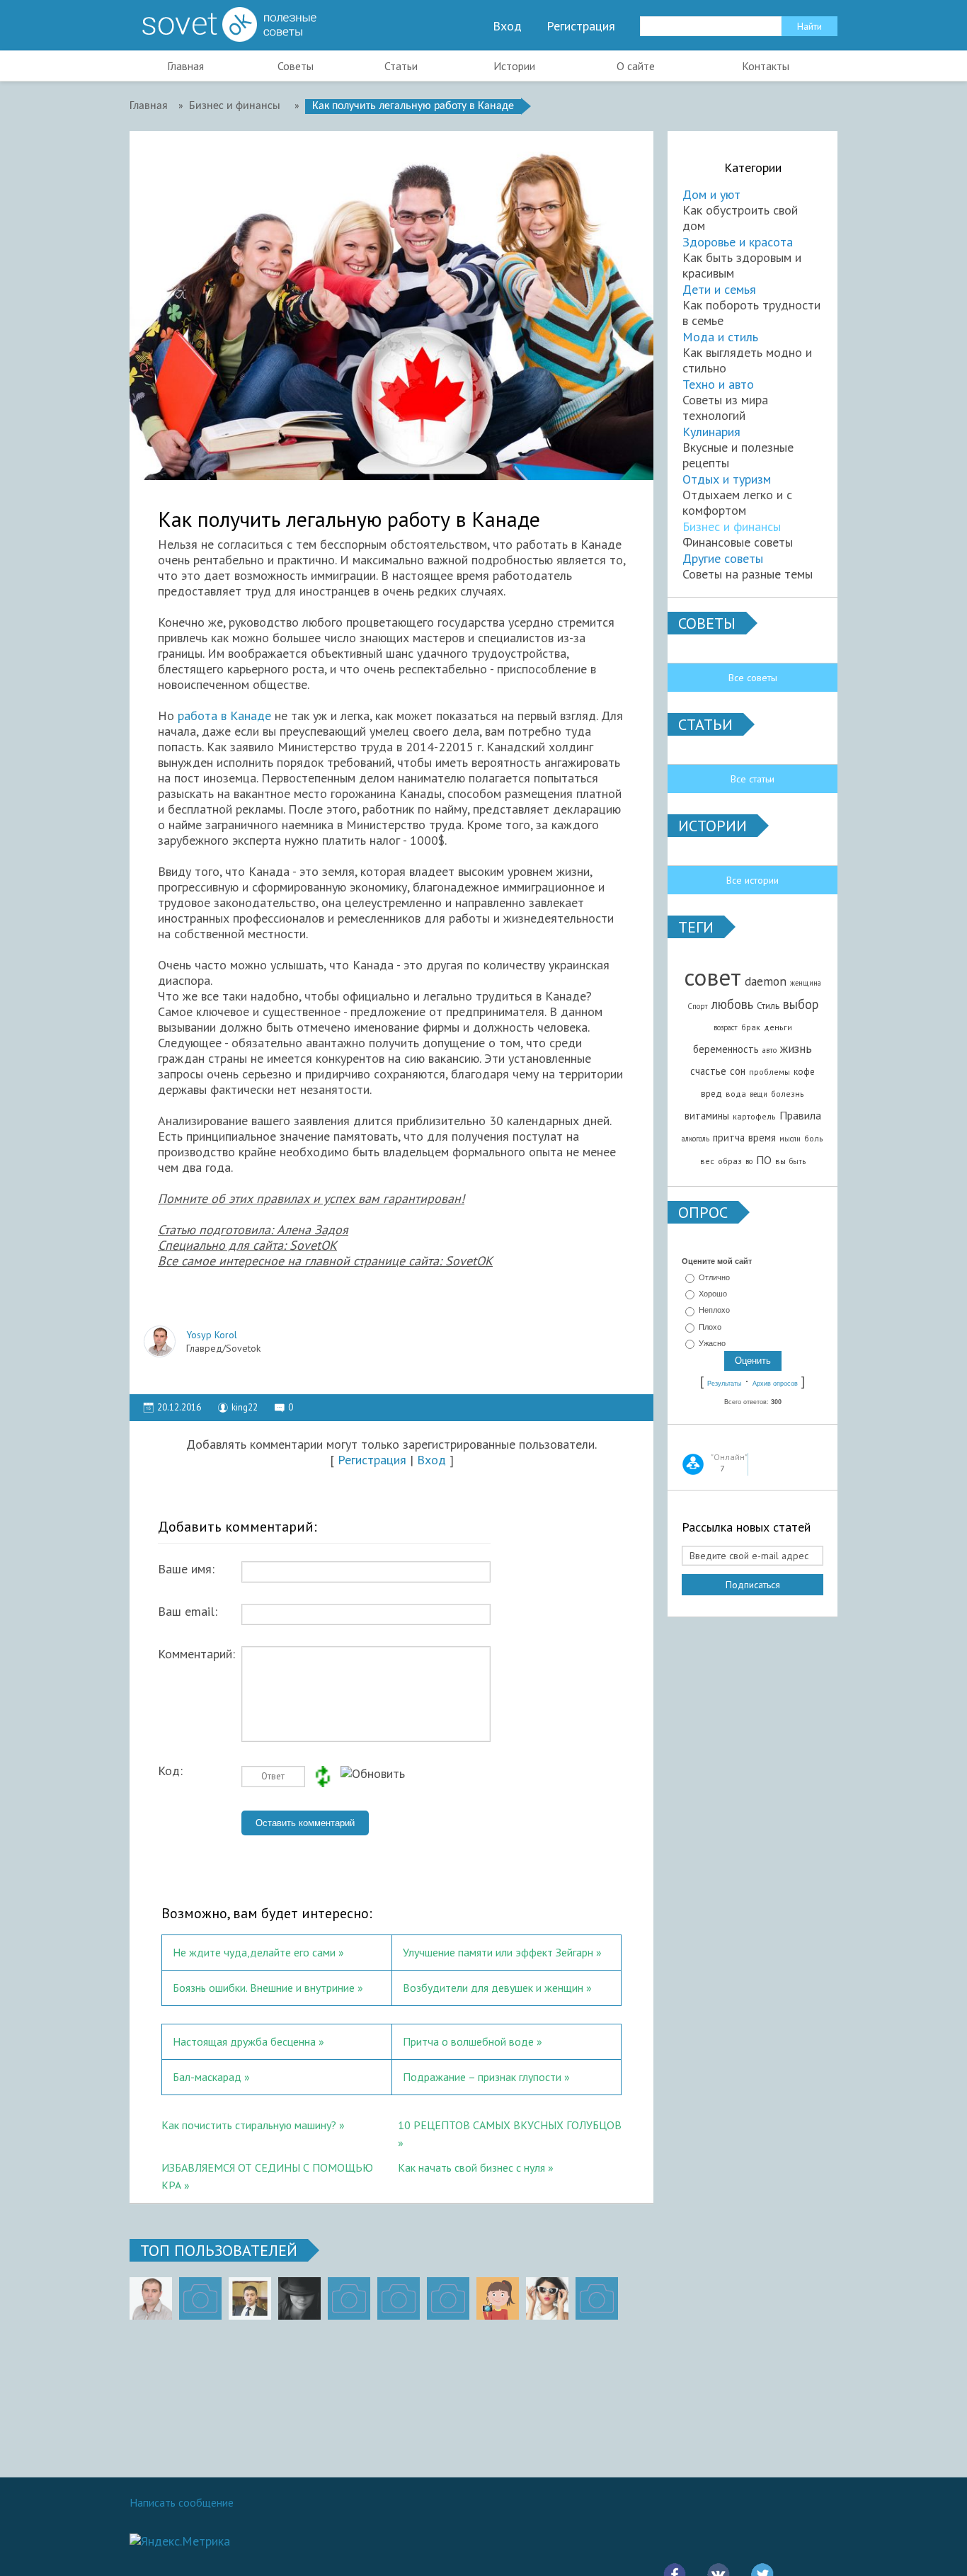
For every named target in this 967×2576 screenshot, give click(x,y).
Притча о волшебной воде (468, 2041)
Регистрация (581, 26)
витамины (707, 1116)
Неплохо (714, 1311)
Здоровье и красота (738, 242)
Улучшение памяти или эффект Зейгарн (498, 1952)
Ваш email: (188, 1612)
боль (814, 1138)
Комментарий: (196, 1654)
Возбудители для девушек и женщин (493, 1988)
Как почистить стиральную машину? (249, 2125)
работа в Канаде (224, 716)
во (749, 1161)
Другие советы (723, 558)
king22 (245, 1407)
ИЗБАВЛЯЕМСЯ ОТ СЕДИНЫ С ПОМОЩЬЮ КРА (267, 2175)
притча (729, 1138)
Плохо (710, 1327)
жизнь (796, 1048)
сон (738, 1071)
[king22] (151, 2298)
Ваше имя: (186, 1569)
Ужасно (712, 1343)
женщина (806, 983)
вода (736, 1094)
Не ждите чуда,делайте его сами (254, 1952)
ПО (764, 1160)
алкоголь (696, 1139)
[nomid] (250, 2298)
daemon (766, 981)
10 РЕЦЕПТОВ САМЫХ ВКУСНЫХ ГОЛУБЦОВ (510, 2125)
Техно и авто (718, 384)
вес (707, 1161)
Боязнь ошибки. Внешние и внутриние (265, 1988)
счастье (708, 1071)
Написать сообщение (182, 2502)
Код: (170, 1771)
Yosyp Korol (212, 1335)
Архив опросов (775, 1384)
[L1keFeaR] (448, 2298)
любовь (732, 1004)
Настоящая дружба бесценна (244, 2041)
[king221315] (349, 2298)
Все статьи (753, 779)
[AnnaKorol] (299, 2298)
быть (797, 1161)
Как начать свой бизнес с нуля (471, 2167)
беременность (726, 1049)
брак (751, 1027)
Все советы (753, 678)
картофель (754, 1116)
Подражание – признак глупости (482, 2077)
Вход (507, 26)
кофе (804, 1071)
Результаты (724, 1384)
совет (713, 977)
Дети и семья (719, 289)
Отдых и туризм (727, 479)
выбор (801, 1004)
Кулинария (711, 432)
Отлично (714, 1277)
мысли (790, 1139)
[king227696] (200, 2298)
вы (780, 1161)
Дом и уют (711, 194)
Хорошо (713, 1294)
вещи (759, 1094)
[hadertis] (399, 2298)
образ (730, 1161)
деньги (778, 1027)
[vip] (597, 2298)
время (762, 1138)
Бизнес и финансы (732, 526)
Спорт (698, 1006)
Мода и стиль (720, 337)
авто (769, 1050)
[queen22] (498, 2298)
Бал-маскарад (207, 2077)
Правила (800, 1115)
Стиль (768, 1005)
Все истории (753, 880)
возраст (726, 1027)
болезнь (788, 1094)
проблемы (769, 1072)
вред (711, 1093)
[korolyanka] (547, 2298)
